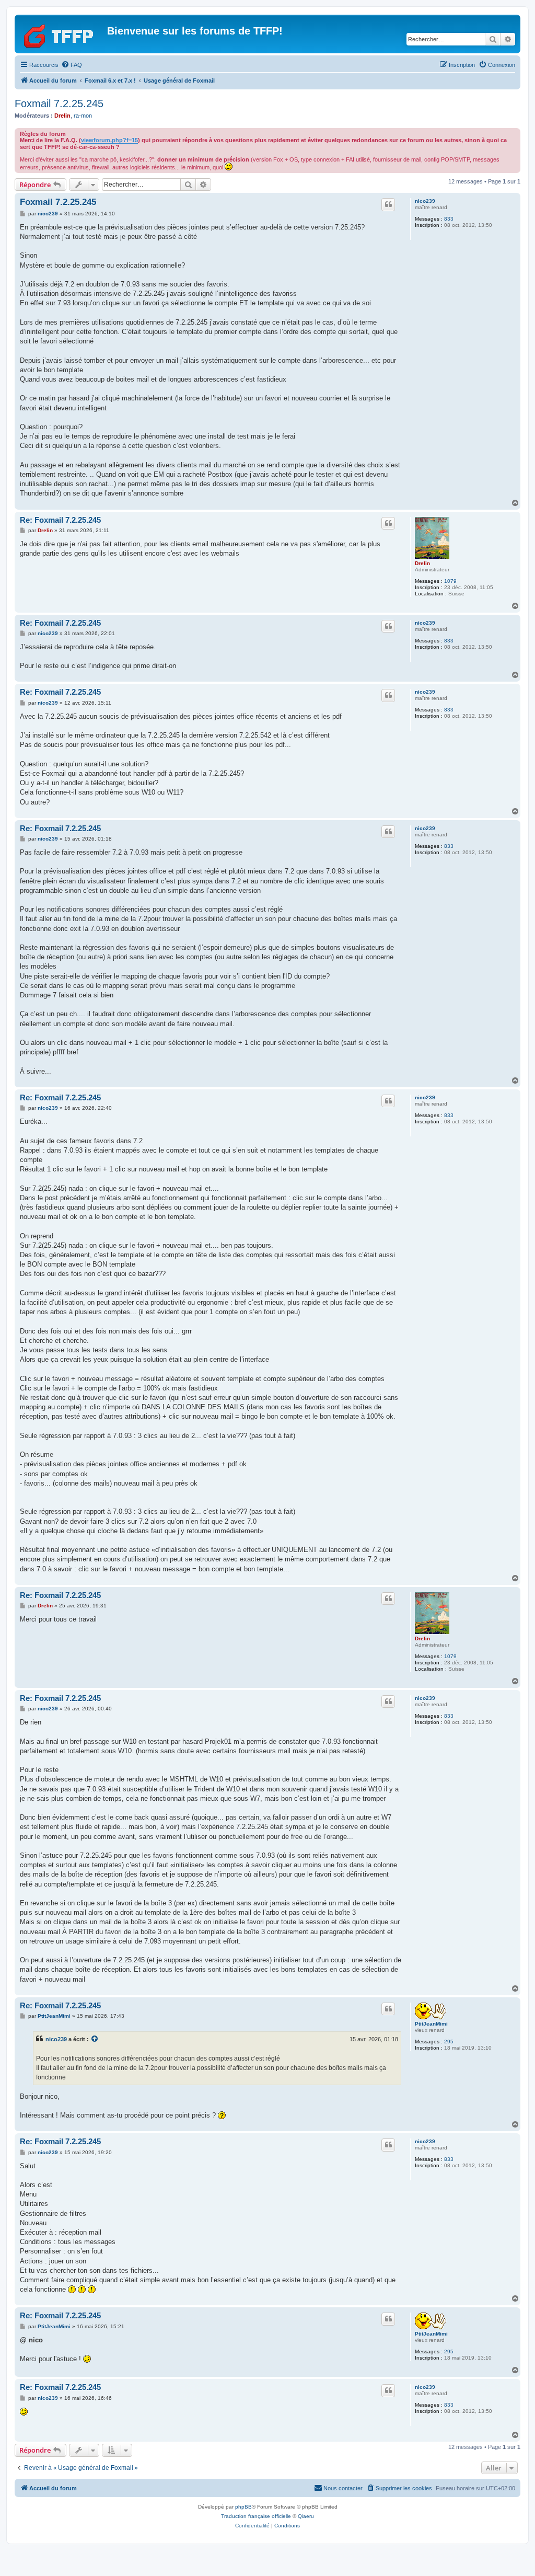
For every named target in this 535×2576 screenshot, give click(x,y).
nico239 (425, 201)
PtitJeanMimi (431, 2024)
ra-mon (83, 116)
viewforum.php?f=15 (109, 140)
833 (449, 219)
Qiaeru (306, 2516)
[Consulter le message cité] (95, 2039)
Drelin (62, 116)
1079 (450, 581)
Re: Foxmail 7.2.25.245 (60, 520)
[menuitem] (72, 65)
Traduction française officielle (256, 2516)
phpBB (243, 2507)
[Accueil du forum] (62, 34)
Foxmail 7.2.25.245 (59, 103)
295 (449, 2042)
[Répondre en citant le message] (388, 204)
